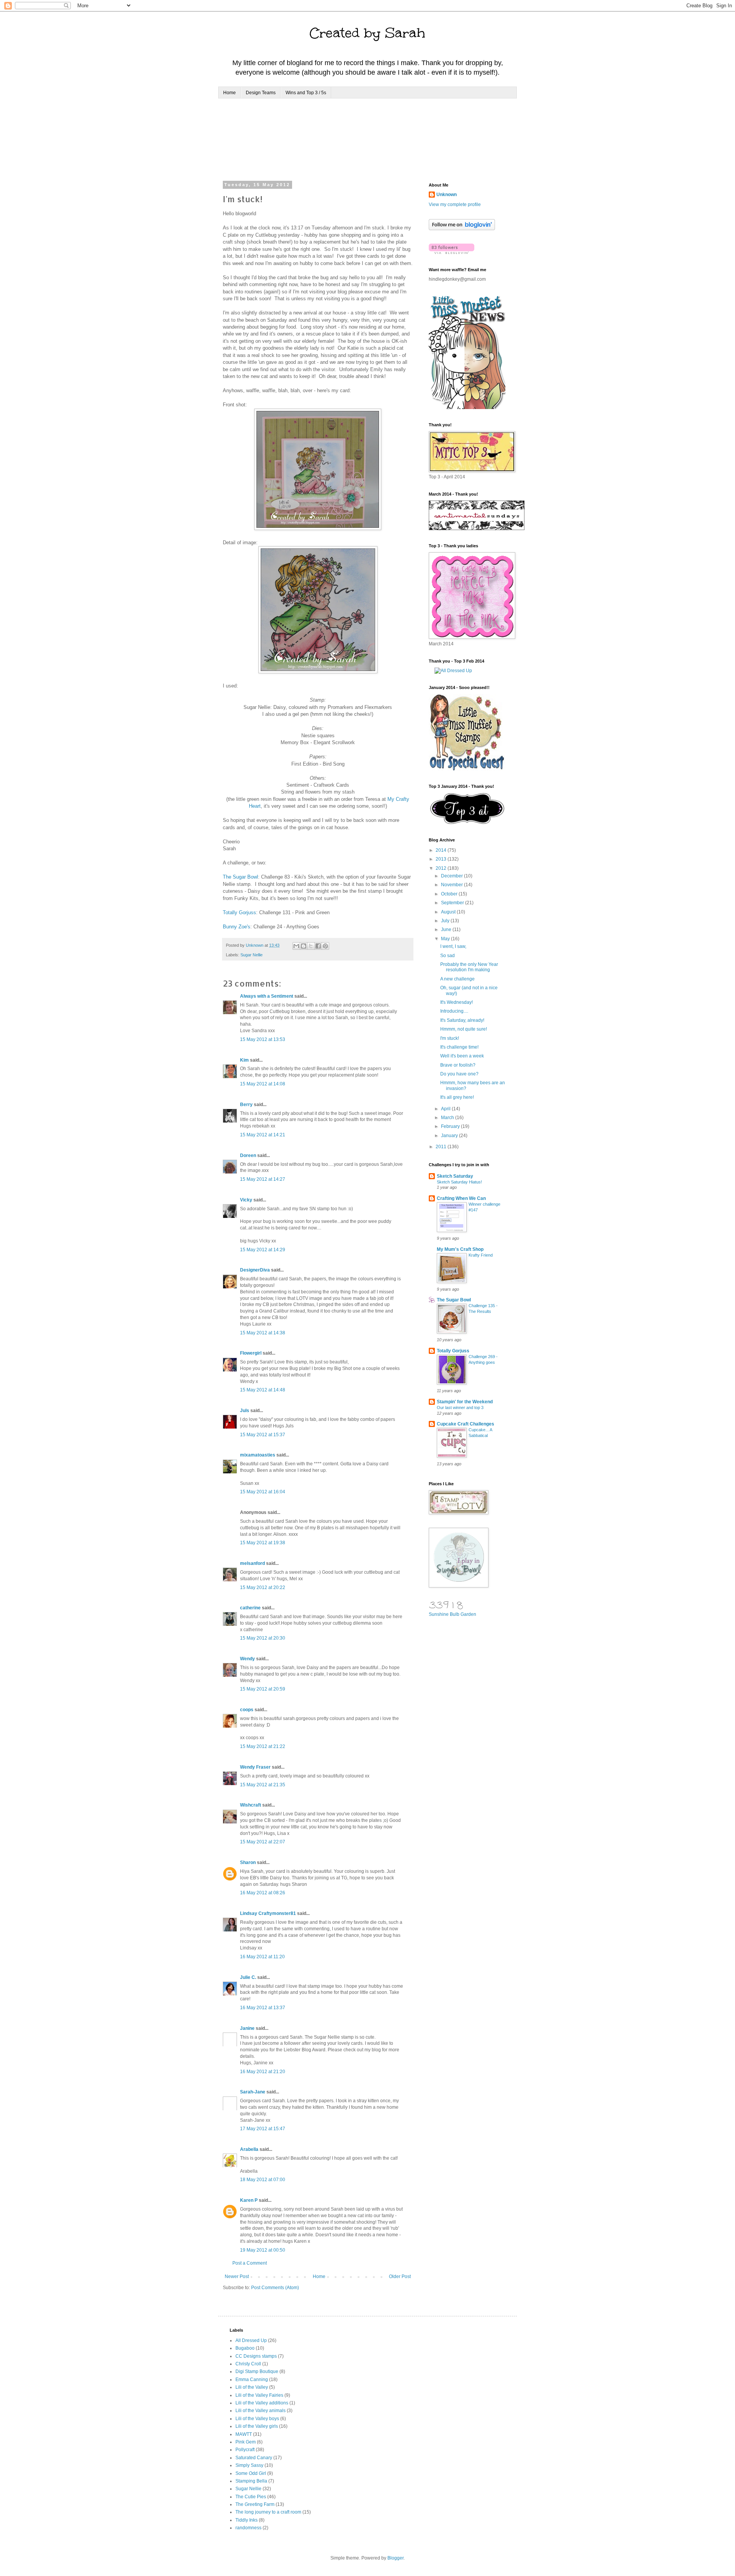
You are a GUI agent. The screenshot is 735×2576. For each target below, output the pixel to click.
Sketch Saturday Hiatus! (459, 1182)
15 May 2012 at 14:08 (263, 1084)
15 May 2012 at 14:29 (263, 1250)
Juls (245, 1411)
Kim (244, 1060)
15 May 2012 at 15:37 (263, 1435)
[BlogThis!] (304, 946)
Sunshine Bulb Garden (452, 1614)
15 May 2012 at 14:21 (263, 1135)
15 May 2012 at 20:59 (263, 1689)
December (452, 876)
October (450, 894)
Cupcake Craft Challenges (465, 1424)
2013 (442, 859)
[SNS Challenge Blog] (467, 823)
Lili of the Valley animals (261, 2411)
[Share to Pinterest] (325, 946)
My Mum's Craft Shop (460, 1249)
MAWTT (244, 2434)
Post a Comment (250, 2263)
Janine (247, 2028)
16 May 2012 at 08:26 (263, 1893)
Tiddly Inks (247, 2520)
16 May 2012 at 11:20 (262, 1957)
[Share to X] (311, 946)
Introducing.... (454, 1011)
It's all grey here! (457, 1097)
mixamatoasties (258, 1455)
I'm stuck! (450, 1038)
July (446, 921)
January (450, 1136)
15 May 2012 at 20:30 (263, 1638)
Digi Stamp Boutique (257, 2371)
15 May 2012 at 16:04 (263, 1492)
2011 (442, 1147)
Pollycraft (245, 2450)
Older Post (400, 2277)
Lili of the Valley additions (262, 2403)
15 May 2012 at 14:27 (263, 1179)
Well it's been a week (462, 1056)
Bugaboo (245, 2348)
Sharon (248, 1862)
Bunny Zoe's (237, 927)
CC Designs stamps (256, 2356)
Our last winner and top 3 (460, 1407)
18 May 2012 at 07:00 (263, 2180)
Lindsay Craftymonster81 (268, 1913)
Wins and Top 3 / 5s (306, 93)
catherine (250, 1608)
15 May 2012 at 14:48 (263, 1390)
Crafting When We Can (461, 1198)
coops (247, 1710)
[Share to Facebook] (318, 946)
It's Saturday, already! (462, 1020)
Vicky (246, 1200)
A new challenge (457, 979)
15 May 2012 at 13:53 (263, 1039)
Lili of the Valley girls (257, 2426)
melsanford (252, 1563)
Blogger (395, 2558)
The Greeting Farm (255, 2504)
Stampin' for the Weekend (465, 1402)
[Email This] (296, 946)
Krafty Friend (481, 1255)
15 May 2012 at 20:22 (263, 1587)
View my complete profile (455, 205)
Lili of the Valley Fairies (259, 2395)
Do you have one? (459, 1074)
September (453, 903)
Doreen (248, 1155)
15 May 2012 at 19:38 (263, 1543)
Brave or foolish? (458, 1065)
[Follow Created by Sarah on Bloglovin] (462, 229)
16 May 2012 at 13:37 (263, 2008)
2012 (442, 868)
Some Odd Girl (251, 2473)
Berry (247, 1105)
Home (229, 93)
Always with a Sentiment (267, 996)
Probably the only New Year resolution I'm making (469, 967)
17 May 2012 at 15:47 (263, 2129)
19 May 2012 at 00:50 (263, 2250)
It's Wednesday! (457, 1002)
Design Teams (261, 93)
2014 (442, 850)
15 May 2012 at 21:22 (263, 1746)
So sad (448, 956)
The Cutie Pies (251, 2497)
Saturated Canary (254, 2458)
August (449, 912)
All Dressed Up (251, 2340)
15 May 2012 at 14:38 (263, 1333)
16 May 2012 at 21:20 (263, 2072)
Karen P (249, 2200)
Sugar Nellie (252, 955)
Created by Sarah (367, 33)
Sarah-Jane (253, 2092)
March (448, 1118)
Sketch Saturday (455, 1176)
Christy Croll (248, 2364)
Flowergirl (251, 1353)
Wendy (247, 1659)
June (447, 930)
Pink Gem (246, 2442)
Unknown (447, 195)
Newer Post (237, 2277)
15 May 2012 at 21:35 (263, 1785)
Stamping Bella (251, 2481)
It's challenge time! (459, 1047)
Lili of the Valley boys (257, 2419)
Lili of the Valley (252, 2387)
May (446, 939)
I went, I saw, (453, 946)
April (446, 1109)
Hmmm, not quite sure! (464, 1029)
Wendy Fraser (255, 1767)
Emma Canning (252, 2380)
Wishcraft (251, 1805)
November (452, 885)
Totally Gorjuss (239, 912)
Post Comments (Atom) (275, 2288)
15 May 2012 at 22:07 (263, 1842)
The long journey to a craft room (268, 2512)
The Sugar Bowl (240, 877)
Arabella (249, 2149)
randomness (248, 2528)
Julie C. (248, 1977)
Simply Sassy (249, 2465)
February (451, 1126)
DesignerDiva (255, 1270)
